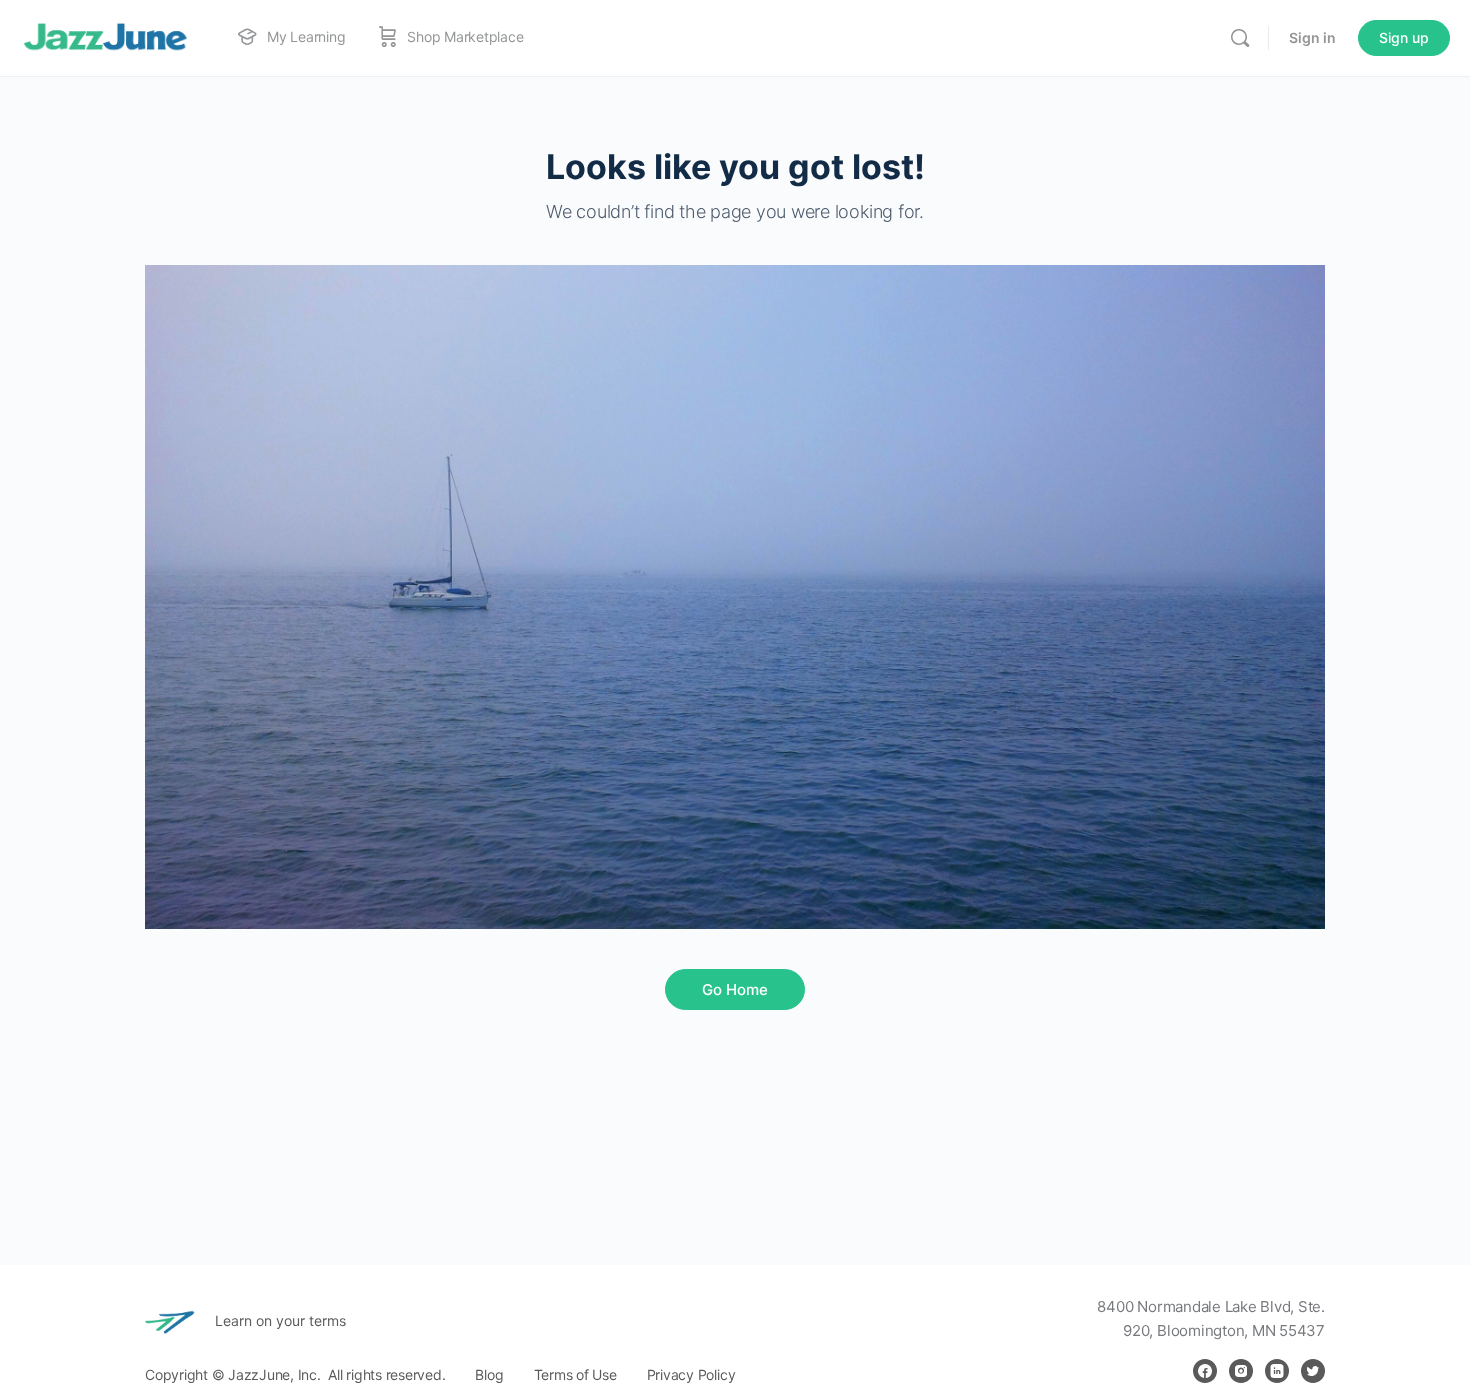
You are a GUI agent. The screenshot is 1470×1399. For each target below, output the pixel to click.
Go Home (735, 989)
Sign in (1312, 37)
